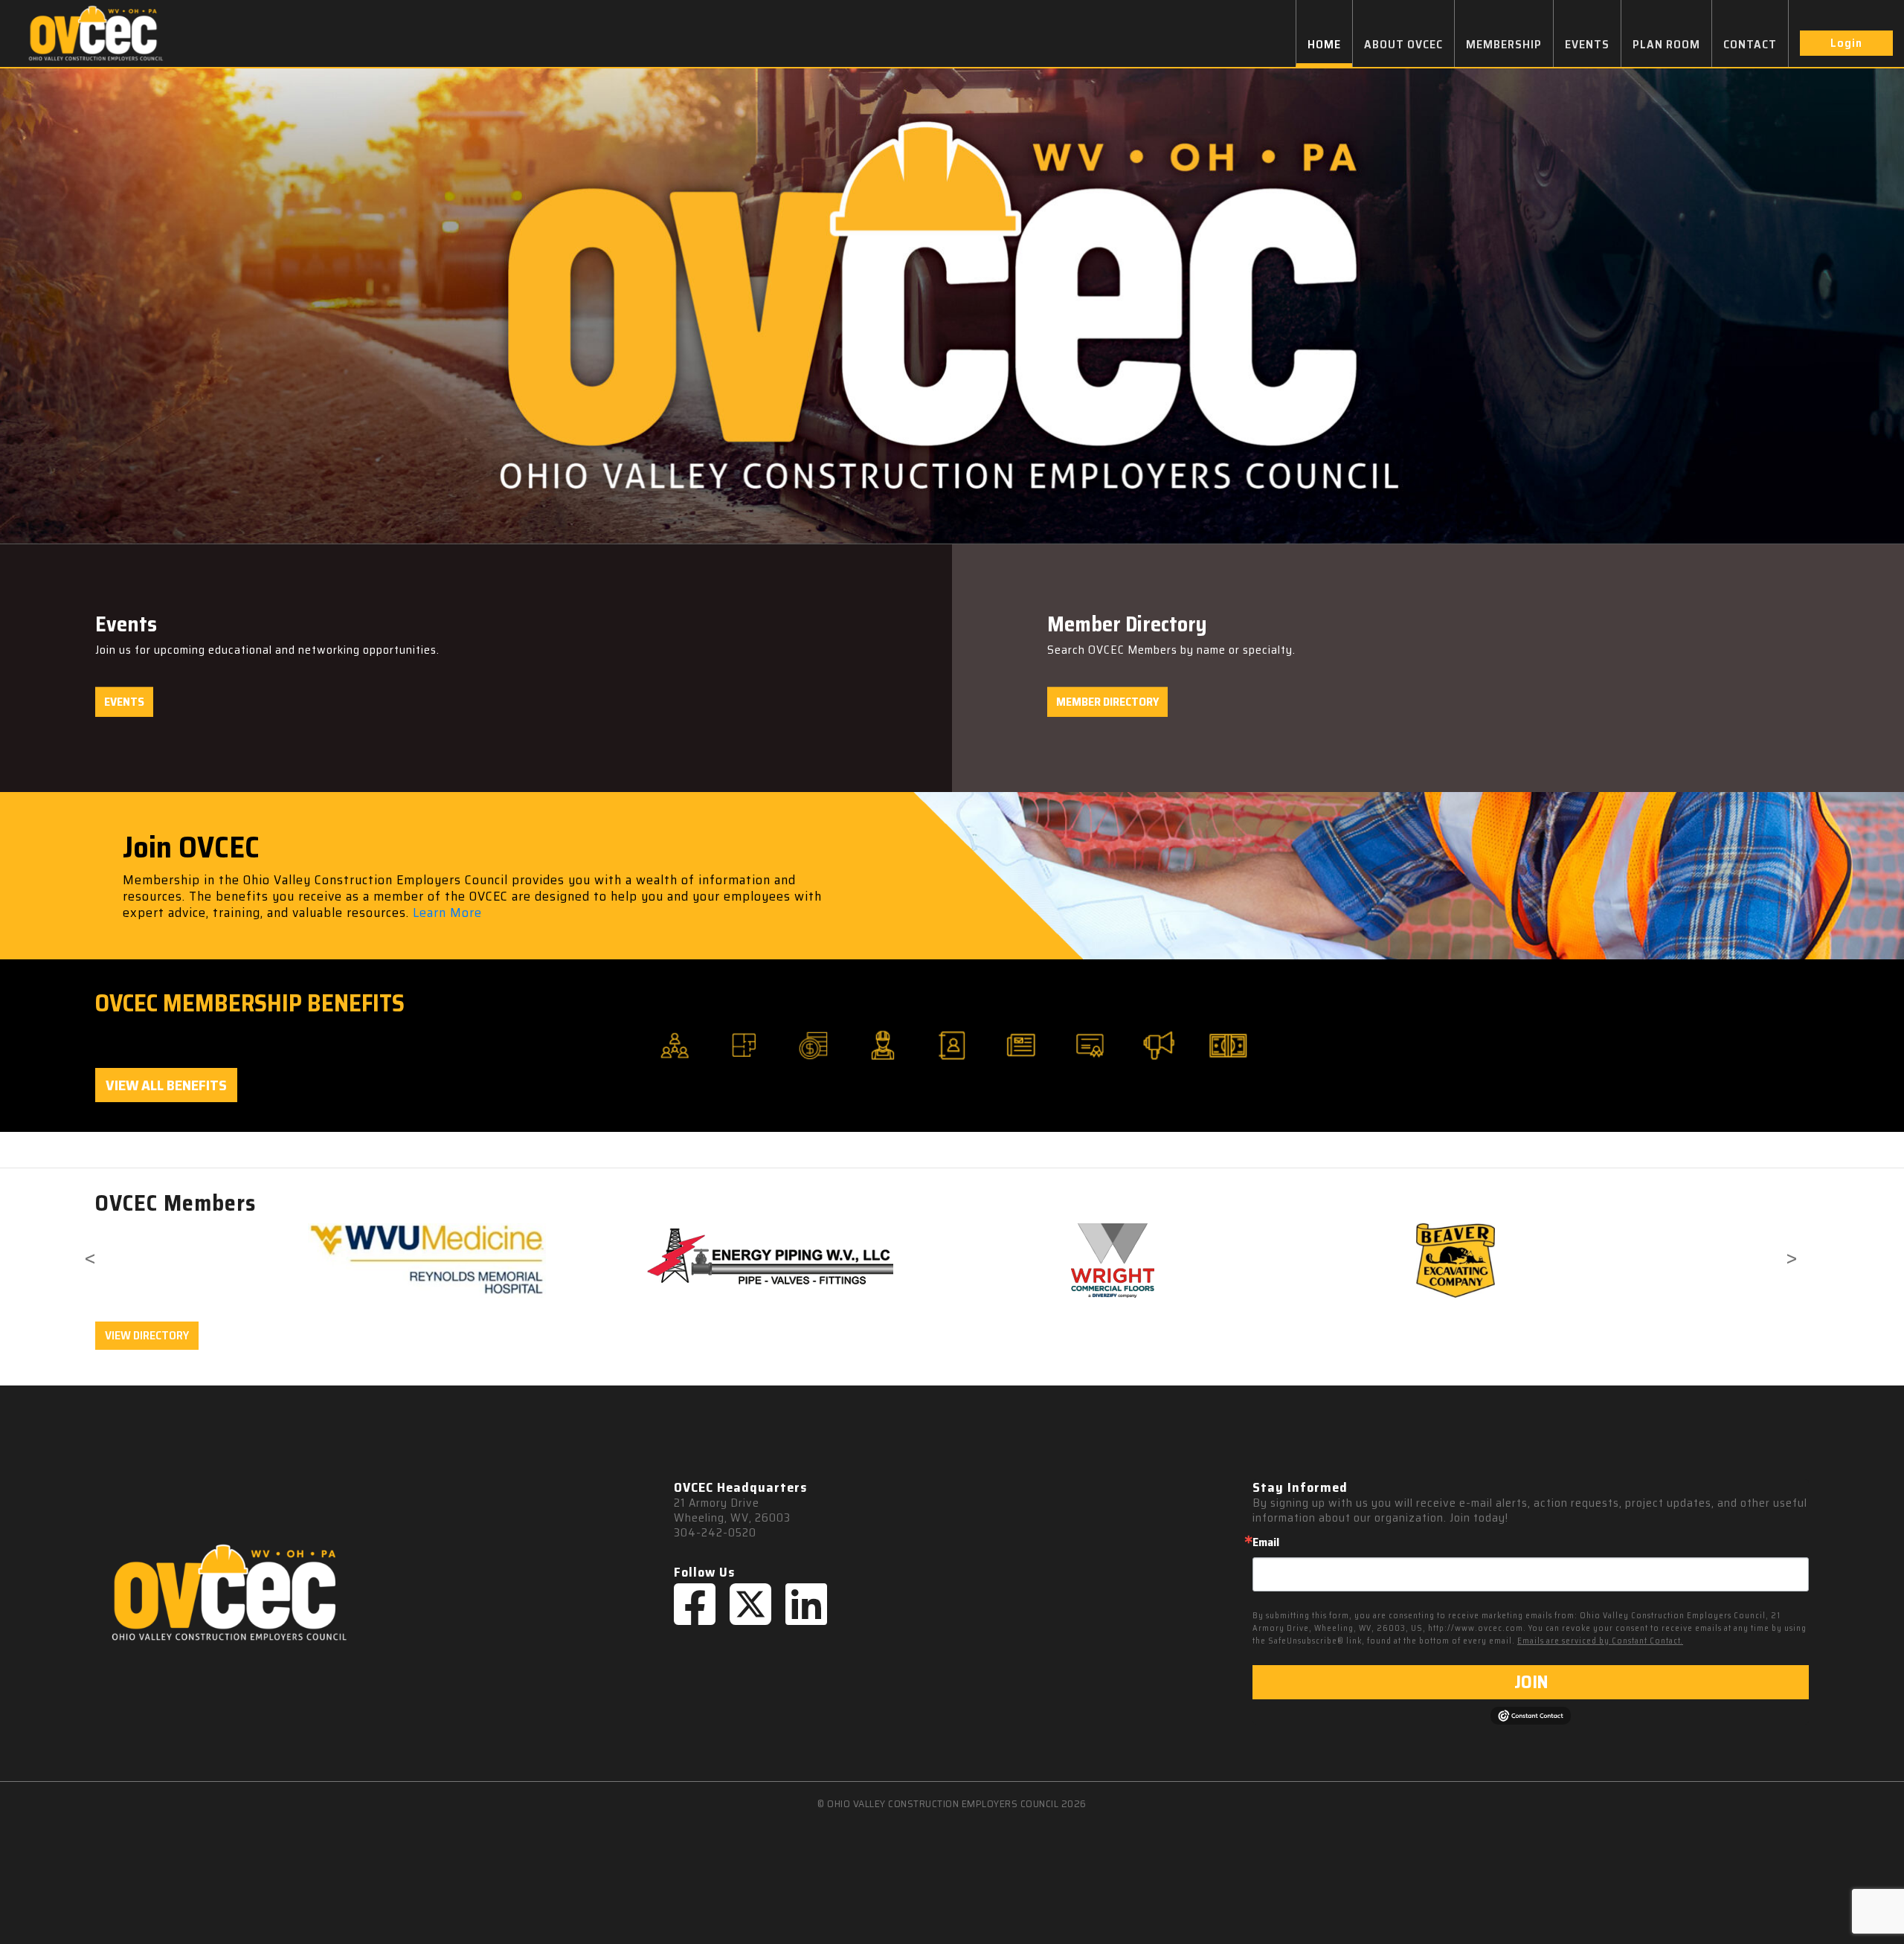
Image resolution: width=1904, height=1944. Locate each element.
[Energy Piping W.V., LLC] (769, 1258)
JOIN (1531, 1682)
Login (1846, 43)
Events (124, 702)
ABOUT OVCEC (1403, 44)
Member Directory (1107, 702)
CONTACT (1750, 44)
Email (1266, 1542)
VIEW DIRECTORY (147, 1335)
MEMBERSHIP (1504, 44)
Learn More (447, 913)
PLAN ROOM (1666, 44)
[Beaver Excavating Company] (1455, 1261)
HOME (1324, 44)
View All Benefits (166, 1085)
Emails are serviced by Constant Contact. (1600, 1641)
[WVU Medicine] (427, 1261)
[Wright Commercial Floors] (1112, 1261)
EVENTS (1587, 44)
